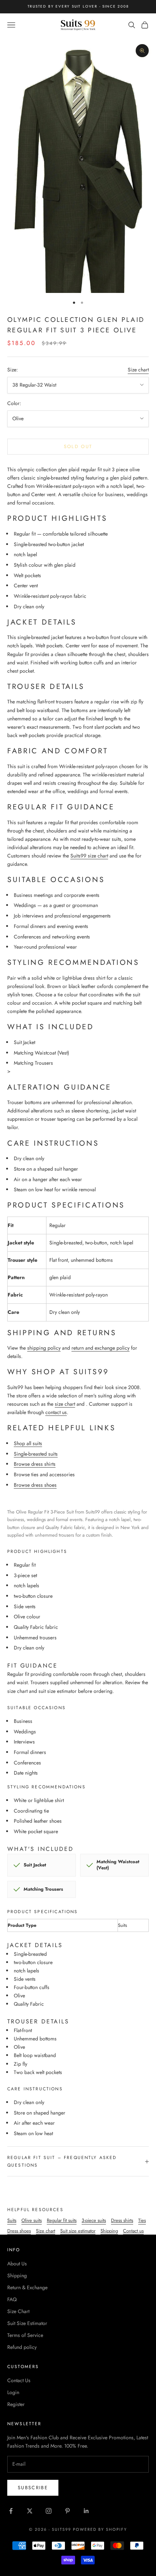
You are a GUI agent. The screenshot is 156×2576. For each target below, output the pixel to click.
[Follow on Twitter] (30, 2511)
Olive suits (32, 2220)
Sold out (78, 446)
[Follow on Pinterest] (67, 2511)
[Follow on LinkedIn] (86, 2511)
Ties (142, 2220)
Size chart (138, 370)
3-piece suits (94, 2220)
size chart (65, 1404)
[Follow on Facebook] (11, 2511)
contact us (56, 1412)
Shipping (109, 2231)
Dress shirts (122, 2220)
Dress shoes (19, 2231)
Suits (12, 2220)
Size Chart (18, 2311)
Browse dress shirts (35, 1464)
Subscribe (33, 2488)
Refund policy (22, 2347)
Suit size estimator (78, 2231)
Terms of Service (25, 2335)
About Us (17, 2264)
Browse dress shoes (35, 1485)
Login (13, 2392)
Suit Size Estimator (27, 2323)
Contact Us (19, 2380)
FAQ (12, 2299)
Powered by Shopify (100, 2529)
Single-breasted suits (36, 1454)
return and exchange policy (100, 1348)
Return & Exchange (27, 2287)
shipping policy (44, 1348)
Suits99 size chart (89, 856)
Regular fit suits (62, 2220)
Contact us (133, 2231)
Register (16, 2404)
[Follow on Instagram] (49, 2511)
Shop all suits (28, 1443)
